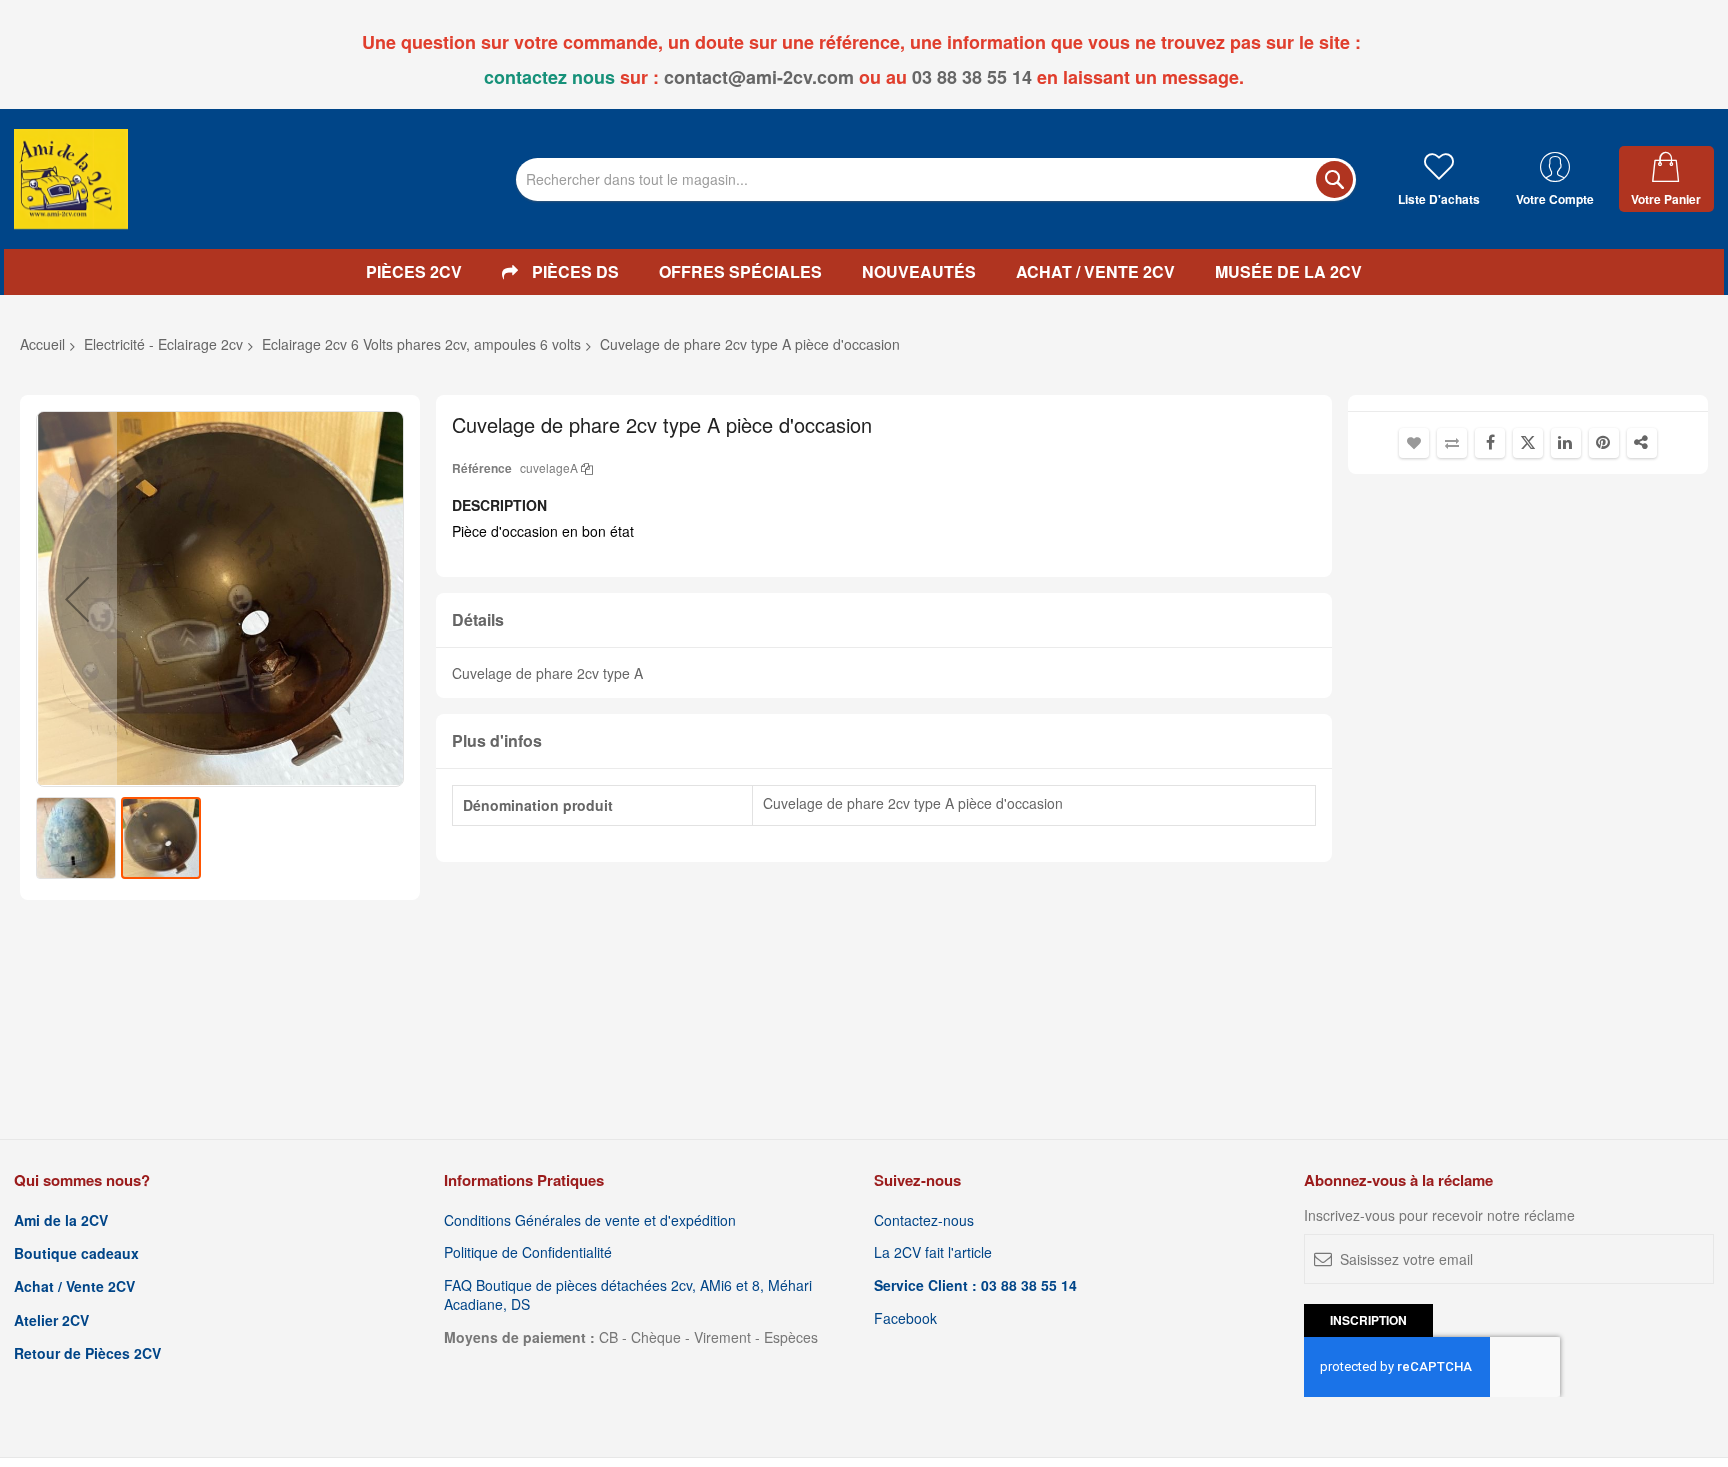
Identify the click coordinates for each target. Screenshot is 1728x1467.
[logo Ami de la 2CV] (71, 179)
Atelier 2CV (51, 1320)
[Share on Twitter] (1528, 443)
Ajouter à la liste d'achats (1414, 443)
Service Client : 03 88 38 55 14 (975, 1285)
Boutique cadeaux (76, 1253)
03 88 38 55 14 (972, 77)
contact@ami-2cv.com (759, 77)
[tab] (884, 620)
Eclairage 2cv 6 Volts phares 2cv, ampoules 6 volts (421, 344)
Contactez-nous (924, 1220)
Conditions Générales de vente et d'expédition (590, 1220)
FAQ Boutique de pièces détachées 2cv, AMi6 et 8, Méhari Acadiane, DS (628, 1295)
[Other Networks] (1642, 443)
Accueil (42, 344)
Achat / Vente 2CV (74, 1286)
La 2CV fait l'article (933, 1252)
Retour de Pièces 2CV (87, 1353)
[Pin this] (1604, 443)
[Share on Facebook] (1490, 443)
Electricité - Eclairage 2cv (163, 344)
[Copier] (587, 467)
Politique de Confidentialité (528, 1252)
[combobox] (936, 179)
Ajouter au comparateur (1452, 443)
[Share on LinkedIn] (1566, 443)
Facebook (905, 1318)
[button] (77, 599)
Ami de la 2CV (61, 1220)
